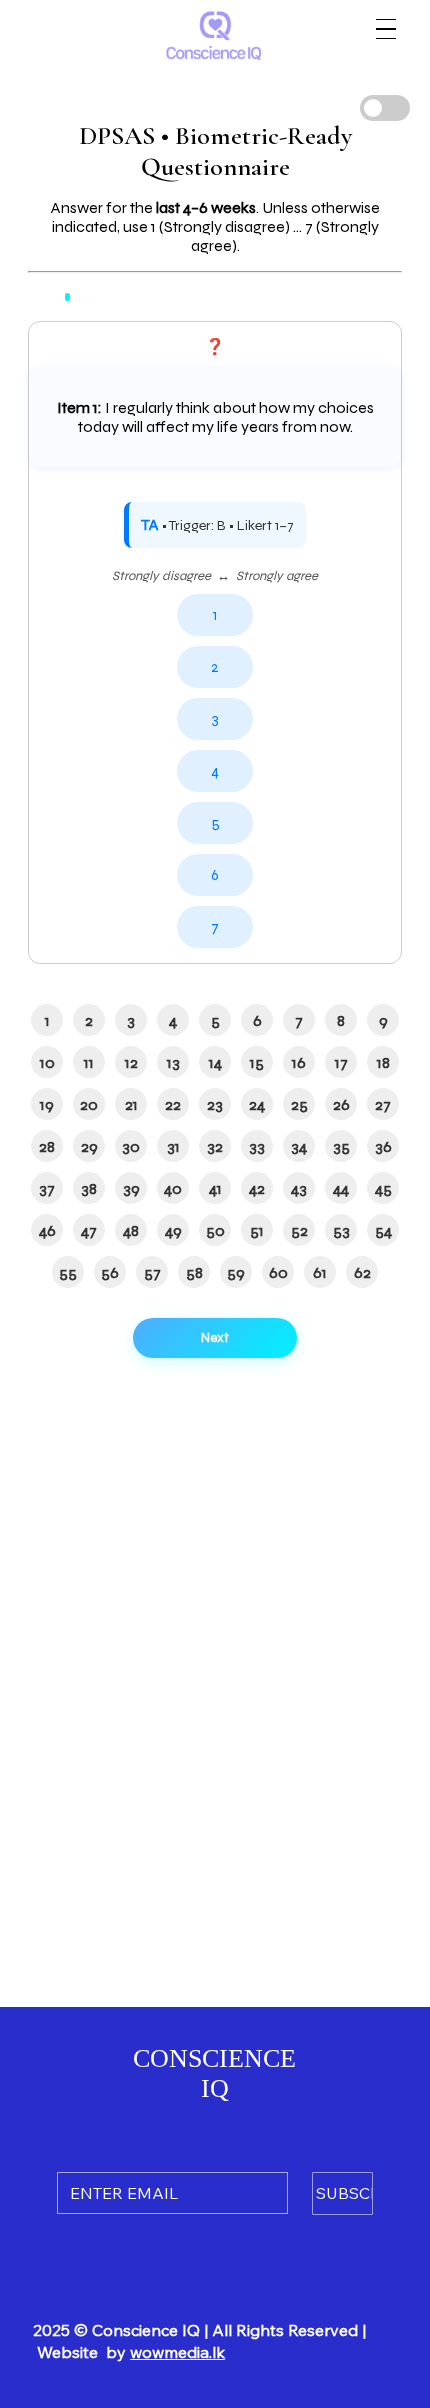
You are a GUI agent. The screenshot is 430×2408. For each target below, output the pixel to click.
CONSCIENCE (214, 2058)
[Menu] (386, 29)
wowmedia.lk (177, 2352)
